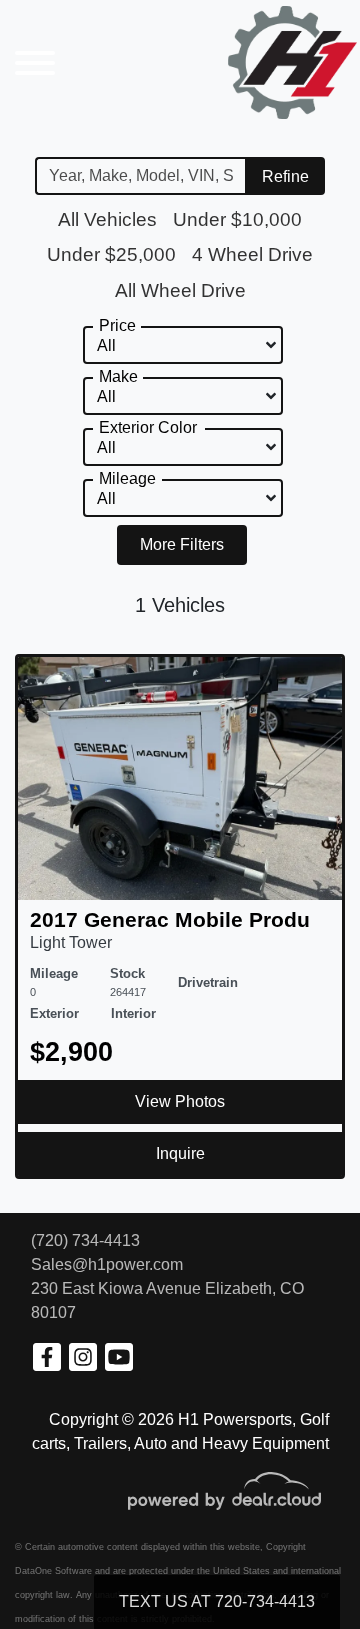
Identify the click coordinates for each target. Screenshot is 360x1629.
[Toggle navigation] (35, 62)
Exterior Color (148, 427)
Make (118, 376)
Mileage (127, 478)
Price (117, 325)
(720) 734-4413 (85, 1240)
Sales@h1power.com (107, 1264)
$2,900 (71, 1051)
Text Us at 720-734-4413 (217, 1601)
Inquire (180, 1153)
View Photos (180, 1101)
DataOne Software (53, 1571)
